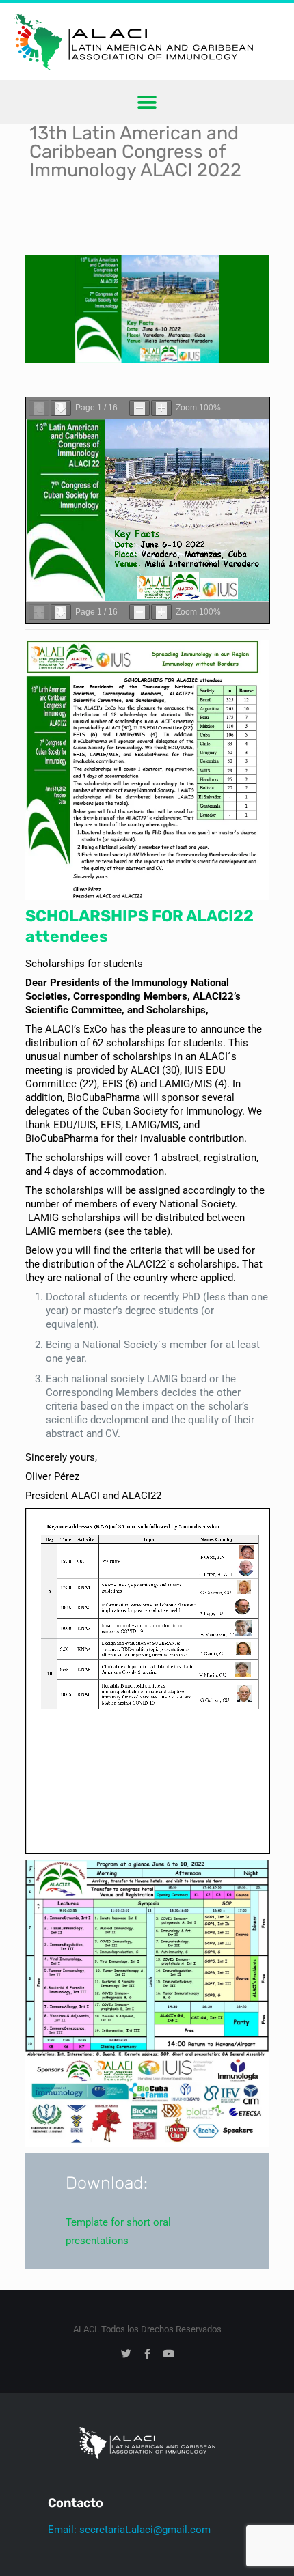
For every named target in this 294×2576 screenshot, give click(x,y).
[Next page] (61, 408)
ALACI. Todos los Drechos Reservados (147, 2329)
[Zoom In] (161, 408)
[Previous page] (39, 408)
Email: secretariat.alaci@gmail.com (129, 2530)
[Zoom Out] (139, 408)
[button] (147, 102)
